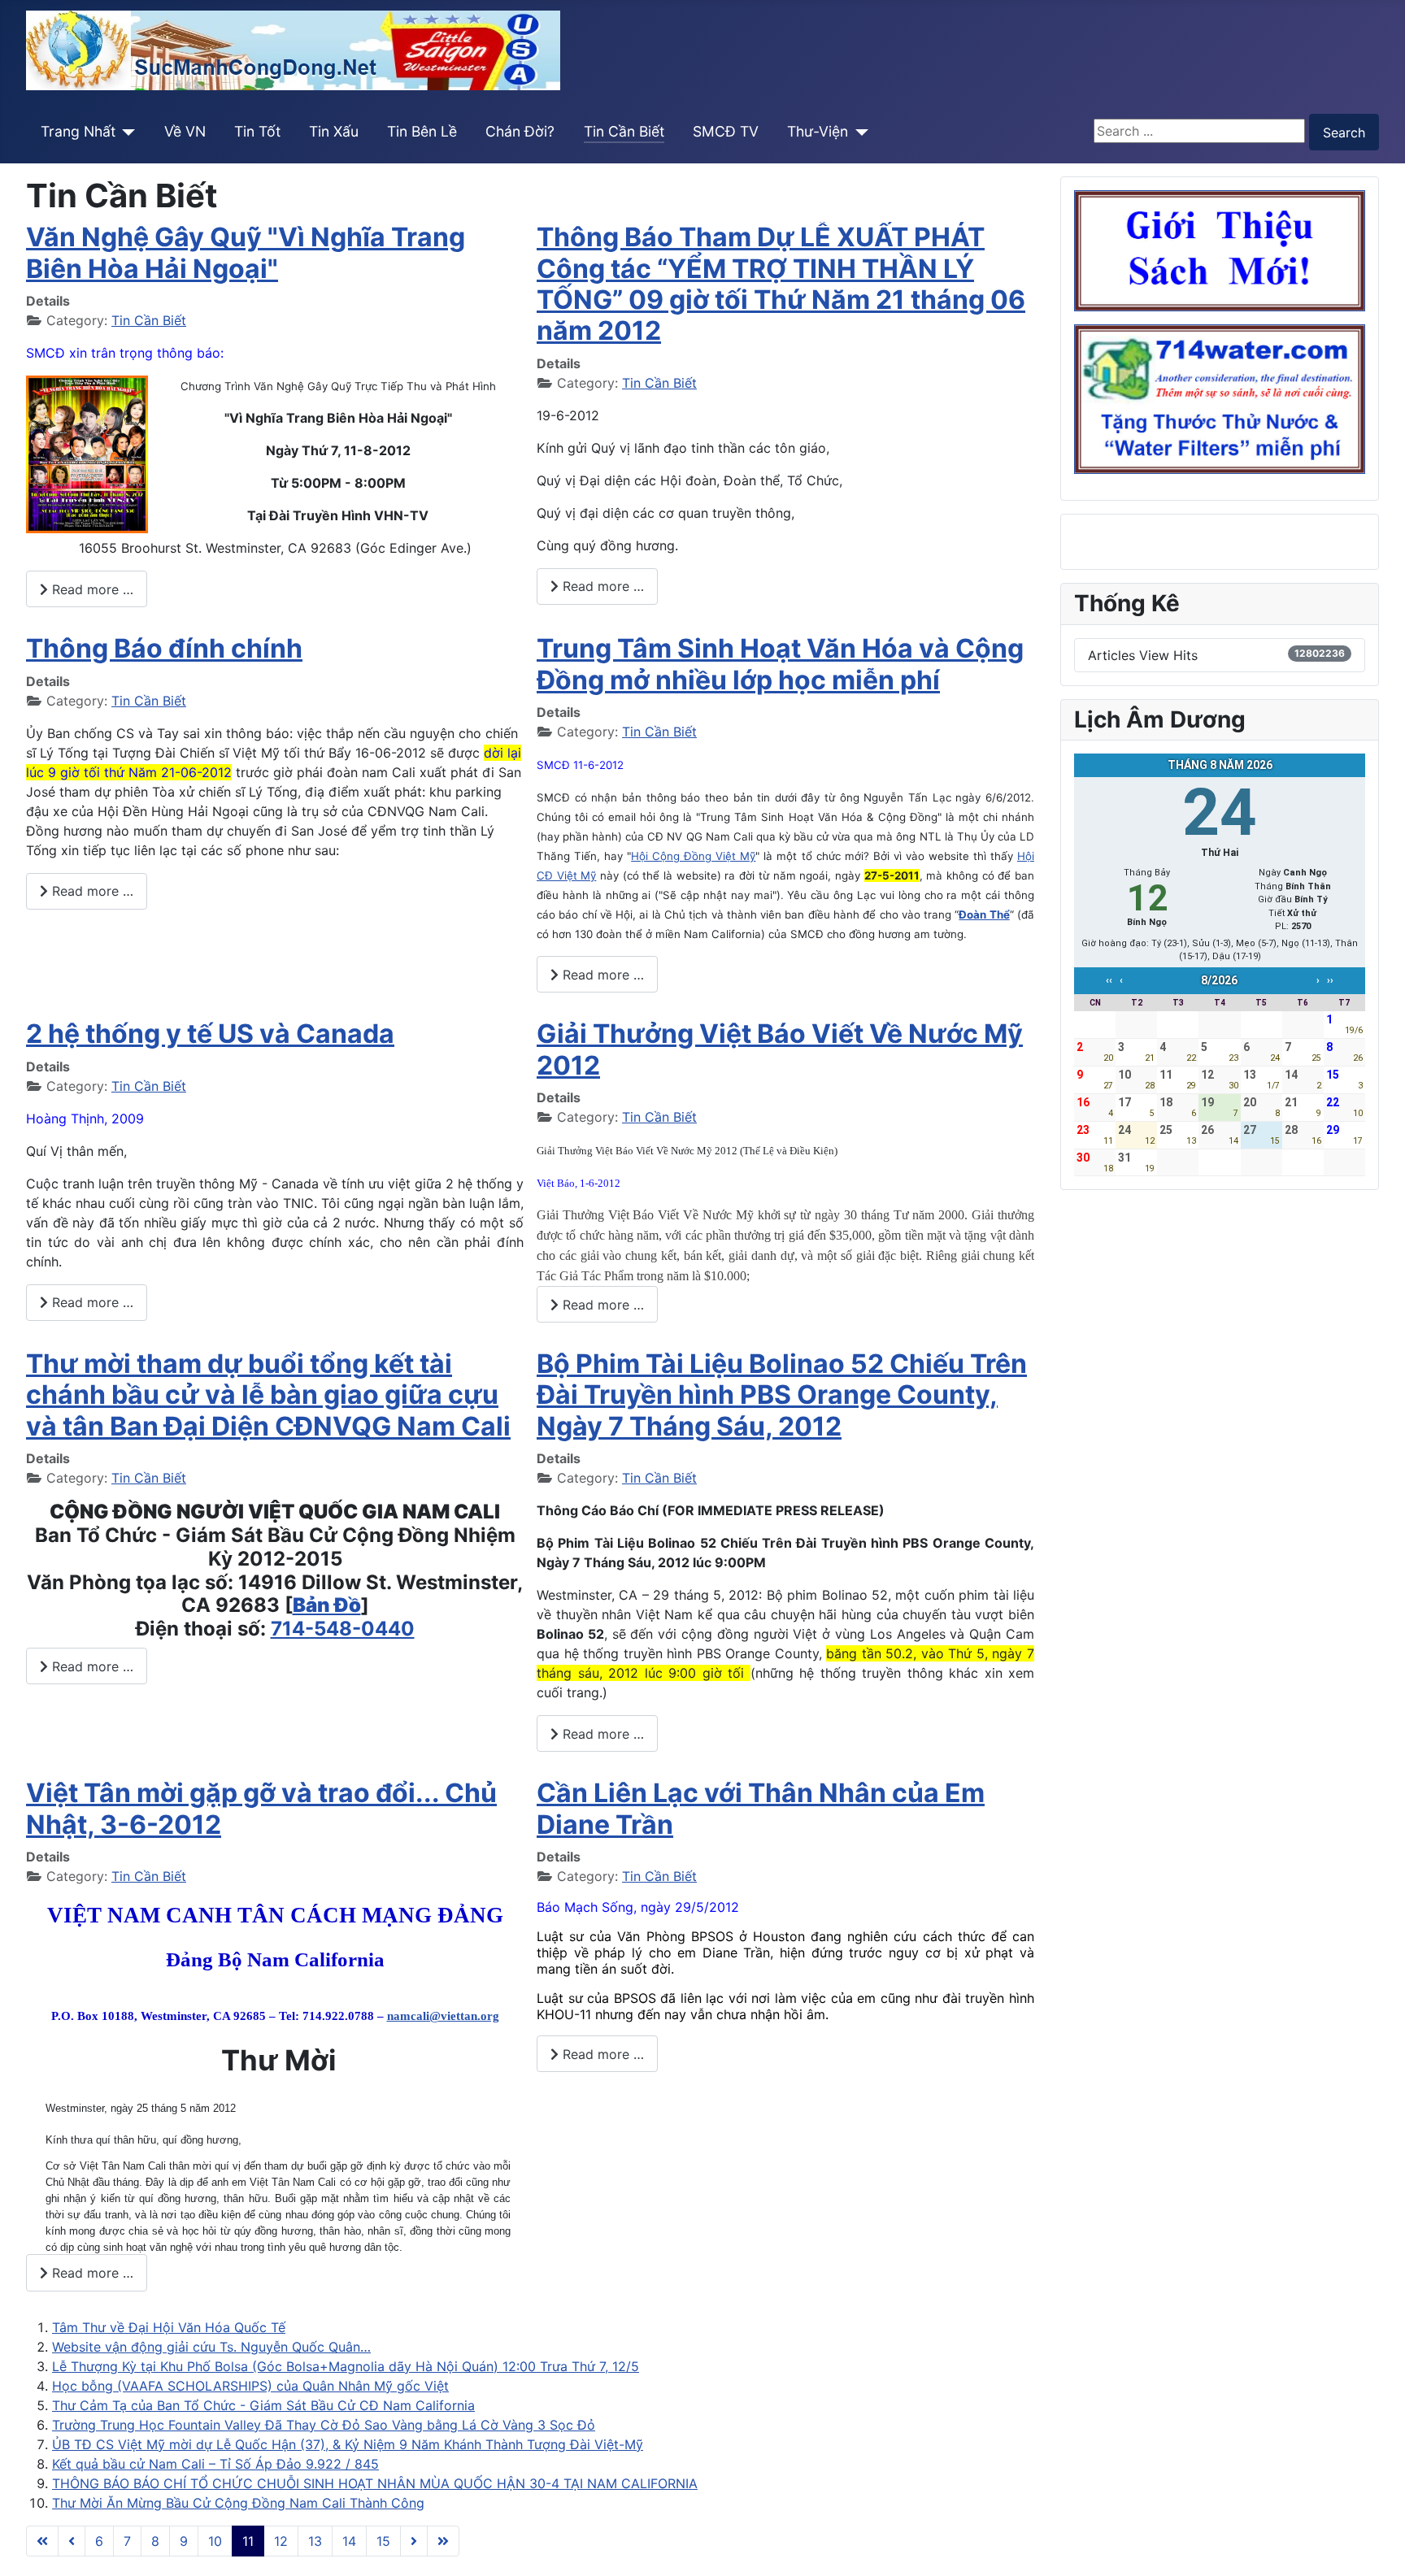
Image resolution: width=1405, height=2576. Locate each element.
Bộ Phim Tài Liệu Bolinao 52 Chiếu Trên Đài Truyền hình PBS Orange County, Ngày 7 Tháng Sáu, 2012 (782, 1395)
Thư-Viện (818, 131)
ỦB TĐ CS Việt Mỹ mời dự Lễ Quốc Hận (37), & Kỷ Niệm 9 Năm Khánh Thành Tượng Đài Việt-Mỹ (348, 2444)
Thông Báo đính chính (164, 648)
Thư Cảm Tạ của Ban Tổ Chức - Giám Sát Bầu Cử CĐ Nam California (263, 2405)
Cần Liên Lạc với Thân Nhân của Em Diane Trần (761, 1808)
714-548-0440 (343, 1629)
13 (315, 2541)
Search (1344, 132)
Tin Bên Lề (422, 131)
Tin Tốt (257, 131)
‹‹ (1109, 980)
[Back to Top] (1377, 2546)
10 (215, 2541)
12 (281, 2541)
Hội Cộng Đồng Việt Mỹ (693, 856)
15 (383, 2541)
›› (1330, 980)
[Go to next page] (414, 2541)
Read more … (91, 589)
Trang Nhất (78, 131)
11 (248, 2541)
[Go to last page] (443, 2541)
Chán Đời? (520, 131)
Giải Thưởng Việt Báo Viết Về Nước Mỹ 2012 (780, 1049)
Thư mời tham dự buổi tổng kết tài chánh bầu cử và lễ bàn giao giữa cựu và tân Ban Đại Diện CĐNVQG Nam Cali (268, 1395)
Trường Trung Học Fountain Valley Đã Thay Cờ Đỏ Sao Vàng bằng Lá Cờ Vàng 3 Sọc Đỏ (324, 2425)
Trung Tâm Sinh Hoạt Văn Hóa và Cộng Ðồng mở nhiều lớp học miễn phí (780, 664)
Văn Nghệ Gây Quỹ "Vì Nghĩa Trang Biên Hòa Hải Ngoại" (246, 252)
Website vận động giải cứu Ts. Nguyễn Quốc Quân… (211, 2347)
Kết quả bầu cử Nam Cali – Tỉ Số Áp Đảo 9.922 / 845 (215, 2464)
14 (349, 2541)
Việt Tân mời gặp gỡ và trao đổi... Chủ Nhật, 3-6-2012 (261, 1808)
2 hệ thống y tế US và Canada (210, 1034)
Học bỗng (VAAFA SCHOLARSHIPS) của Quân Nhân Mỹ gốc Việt (250, 2386)
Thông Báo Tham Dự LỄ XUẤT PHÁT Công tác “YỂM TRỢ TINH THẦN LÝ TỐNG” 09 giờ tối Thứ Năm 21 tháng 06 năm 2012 (781, 284)
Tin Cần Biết (624, 131)
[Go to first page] (42, 2541)
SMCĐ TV (726, 131)
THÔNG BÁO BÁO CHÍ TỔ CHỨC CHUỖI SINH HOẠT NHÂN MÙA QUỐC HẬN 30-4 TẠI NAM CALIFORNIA (375, 2483)
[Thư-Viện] (858, 132)
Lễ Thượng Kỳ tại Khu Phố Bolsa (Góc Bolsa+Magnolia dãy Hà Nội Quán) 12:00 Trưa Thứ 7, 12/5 (346, 2366)
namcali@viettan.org (443, 2016)
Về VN (185, 131)
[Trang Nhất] (126, 132)
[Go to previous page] (72, 2541)
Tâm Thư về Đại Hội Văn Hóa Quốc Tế (169, 2327)
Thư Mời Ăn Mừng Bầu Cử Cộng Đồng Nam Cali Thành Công (238, 2503)
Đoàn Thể (984, 914)
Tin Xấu (334, 131)
